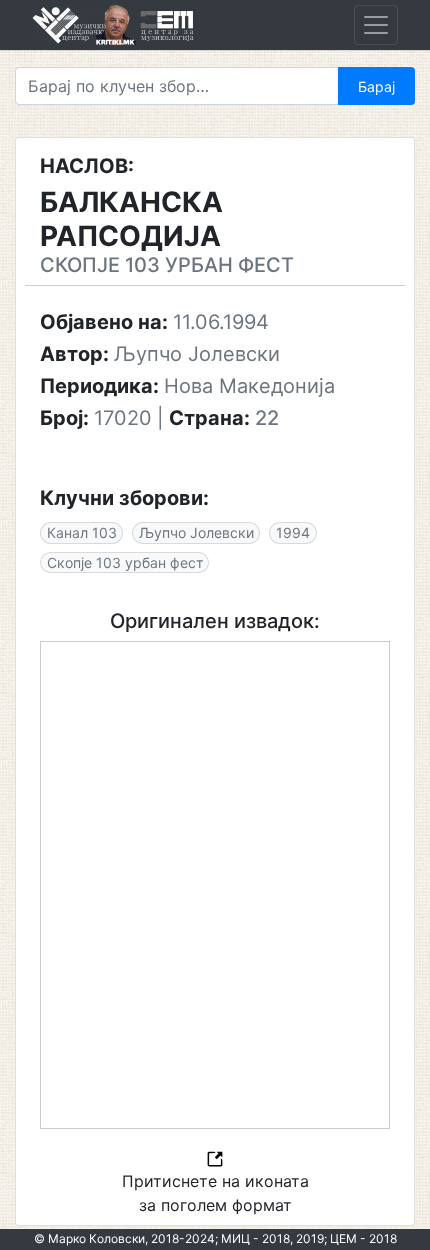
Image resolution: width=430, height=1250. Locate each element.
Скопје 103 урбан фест (125, 562)
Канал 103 (82, 532)
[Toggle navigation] (376, 25)
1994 (293, 532)
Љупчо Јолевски (196, 532)
